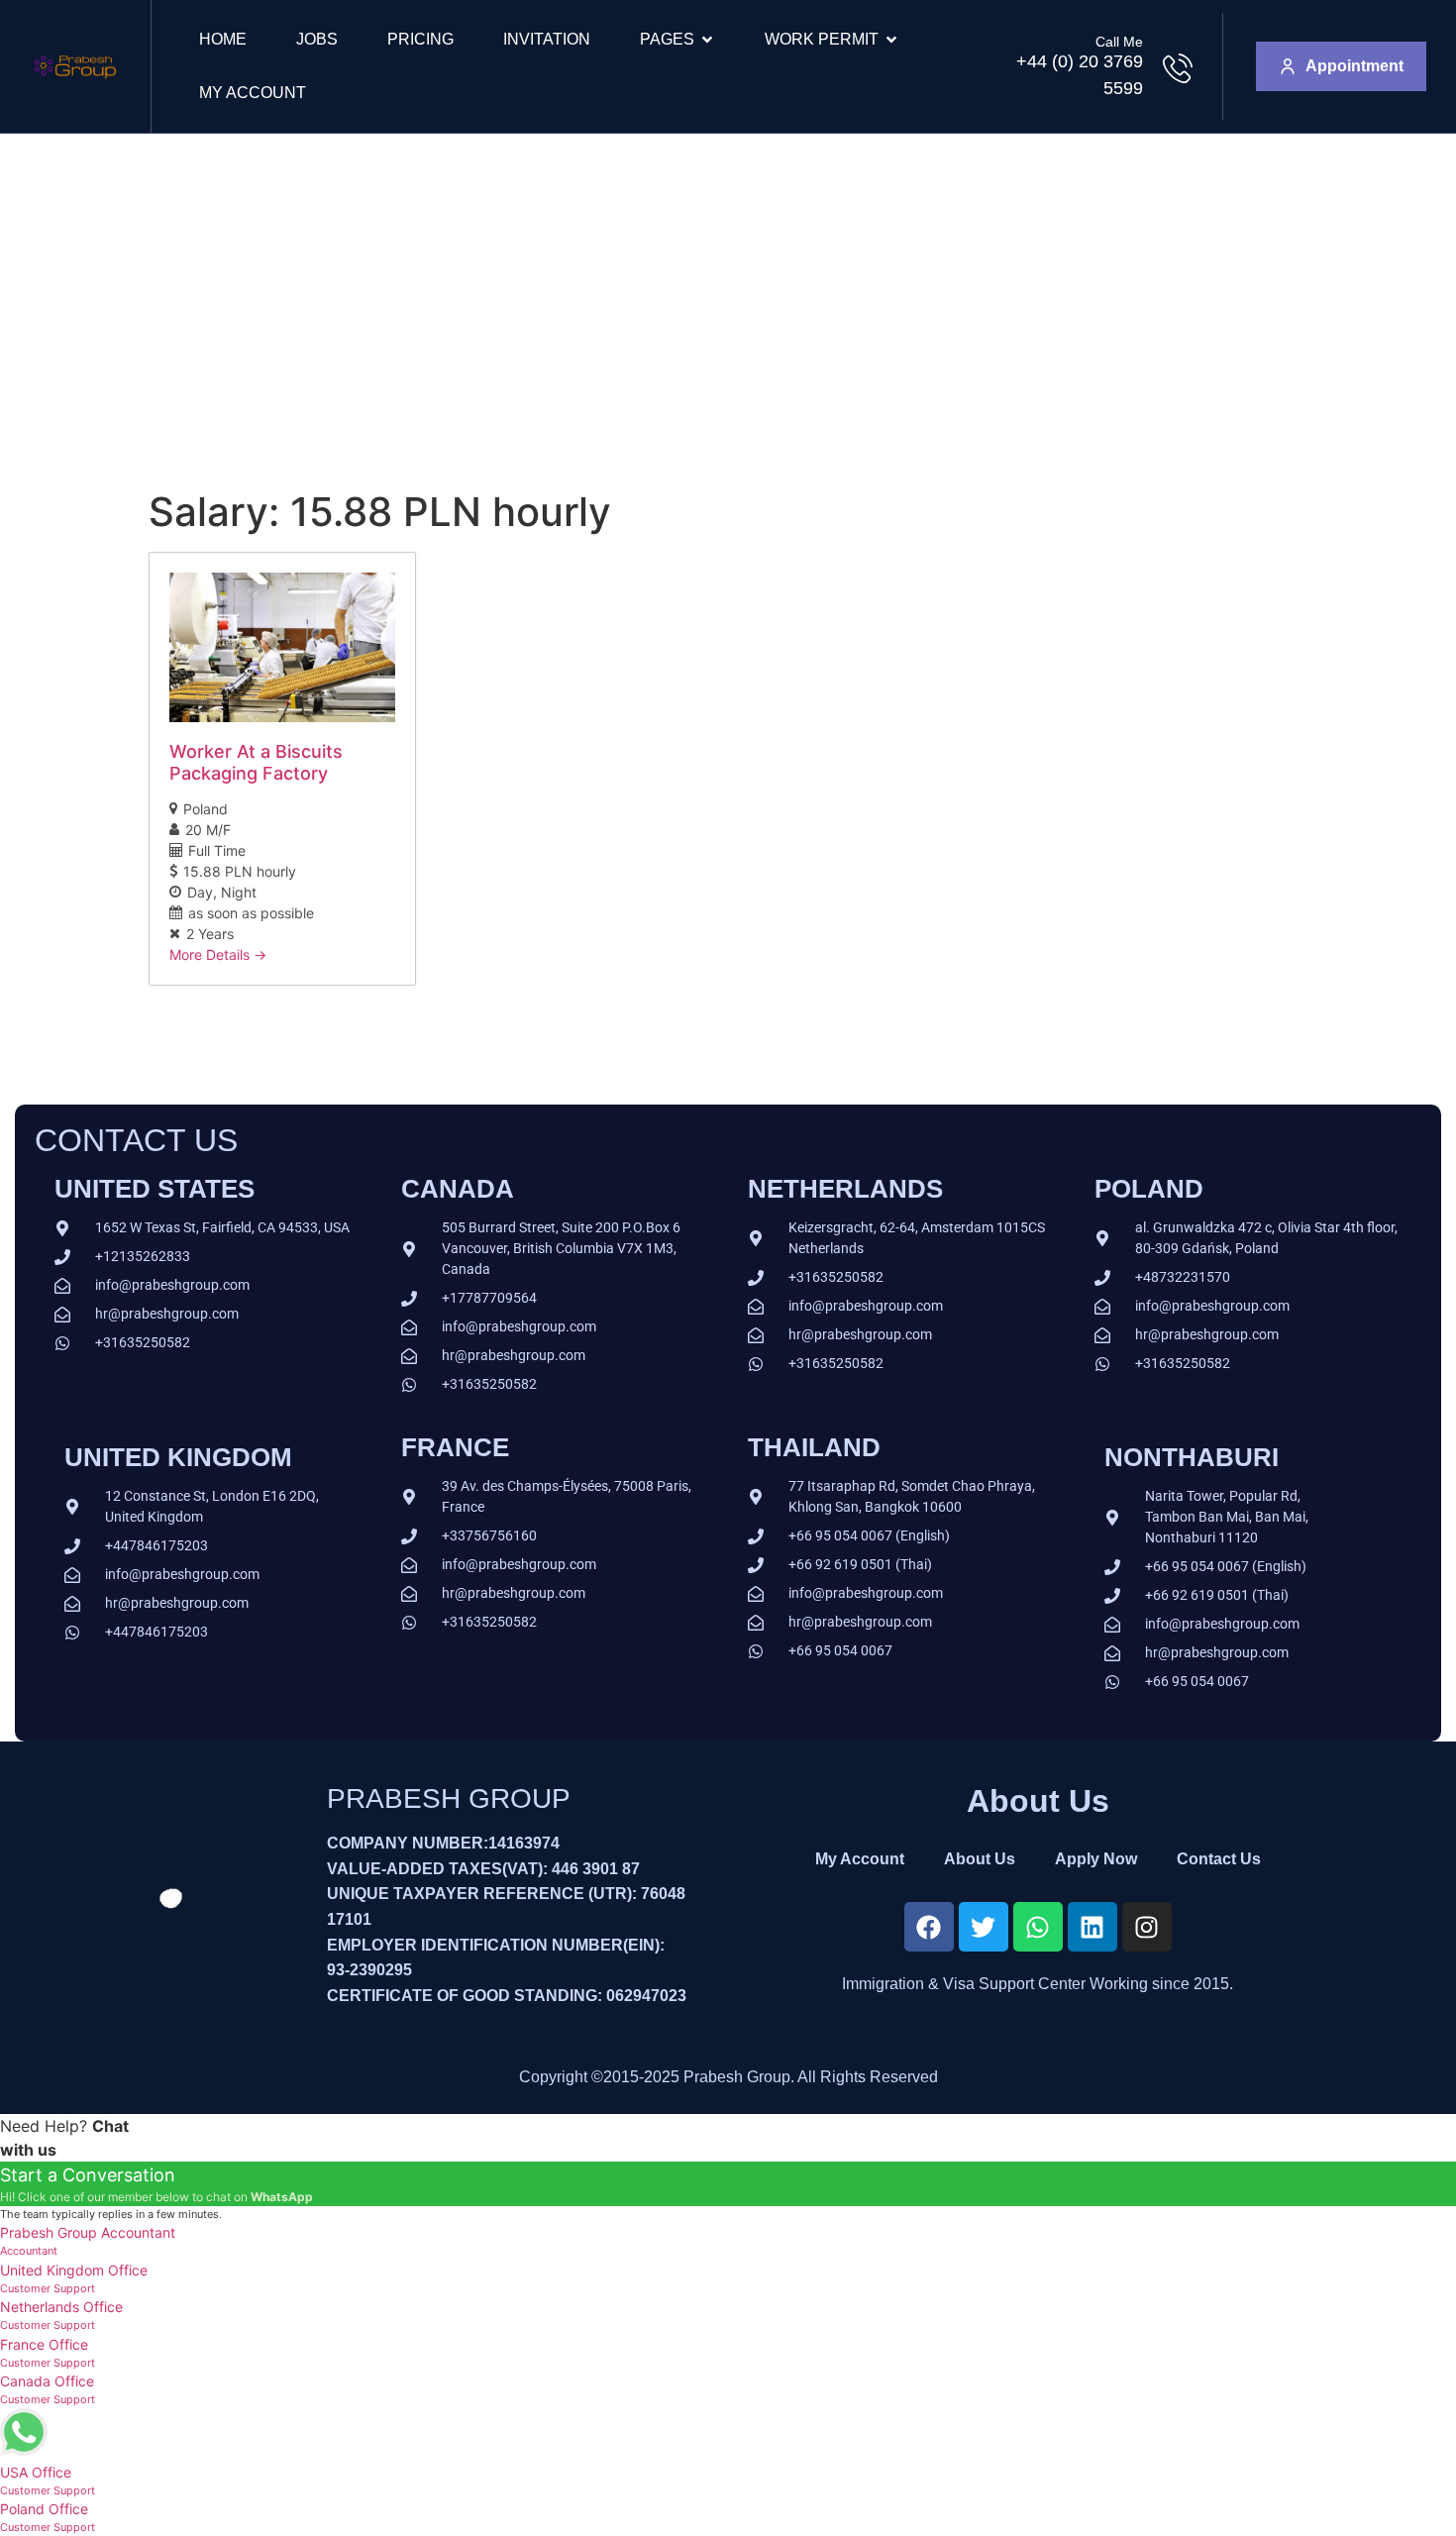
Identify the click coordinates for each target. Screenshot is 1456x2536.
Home (223, 39)
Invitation (547, 39)
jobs (317, 39)
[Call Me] (1178, 68)
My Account (253, 93)
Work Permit (822, 39)
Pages (667, 39)
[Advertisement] (728, 282)
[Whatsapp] (1038, 1927)
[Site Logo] (75, 85)
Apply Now (1096, 1859)
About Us (980, 1859)
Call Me (1119, 42)
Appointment (1354, 66)
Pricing (420, 39)
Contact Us (1219, 1859)
